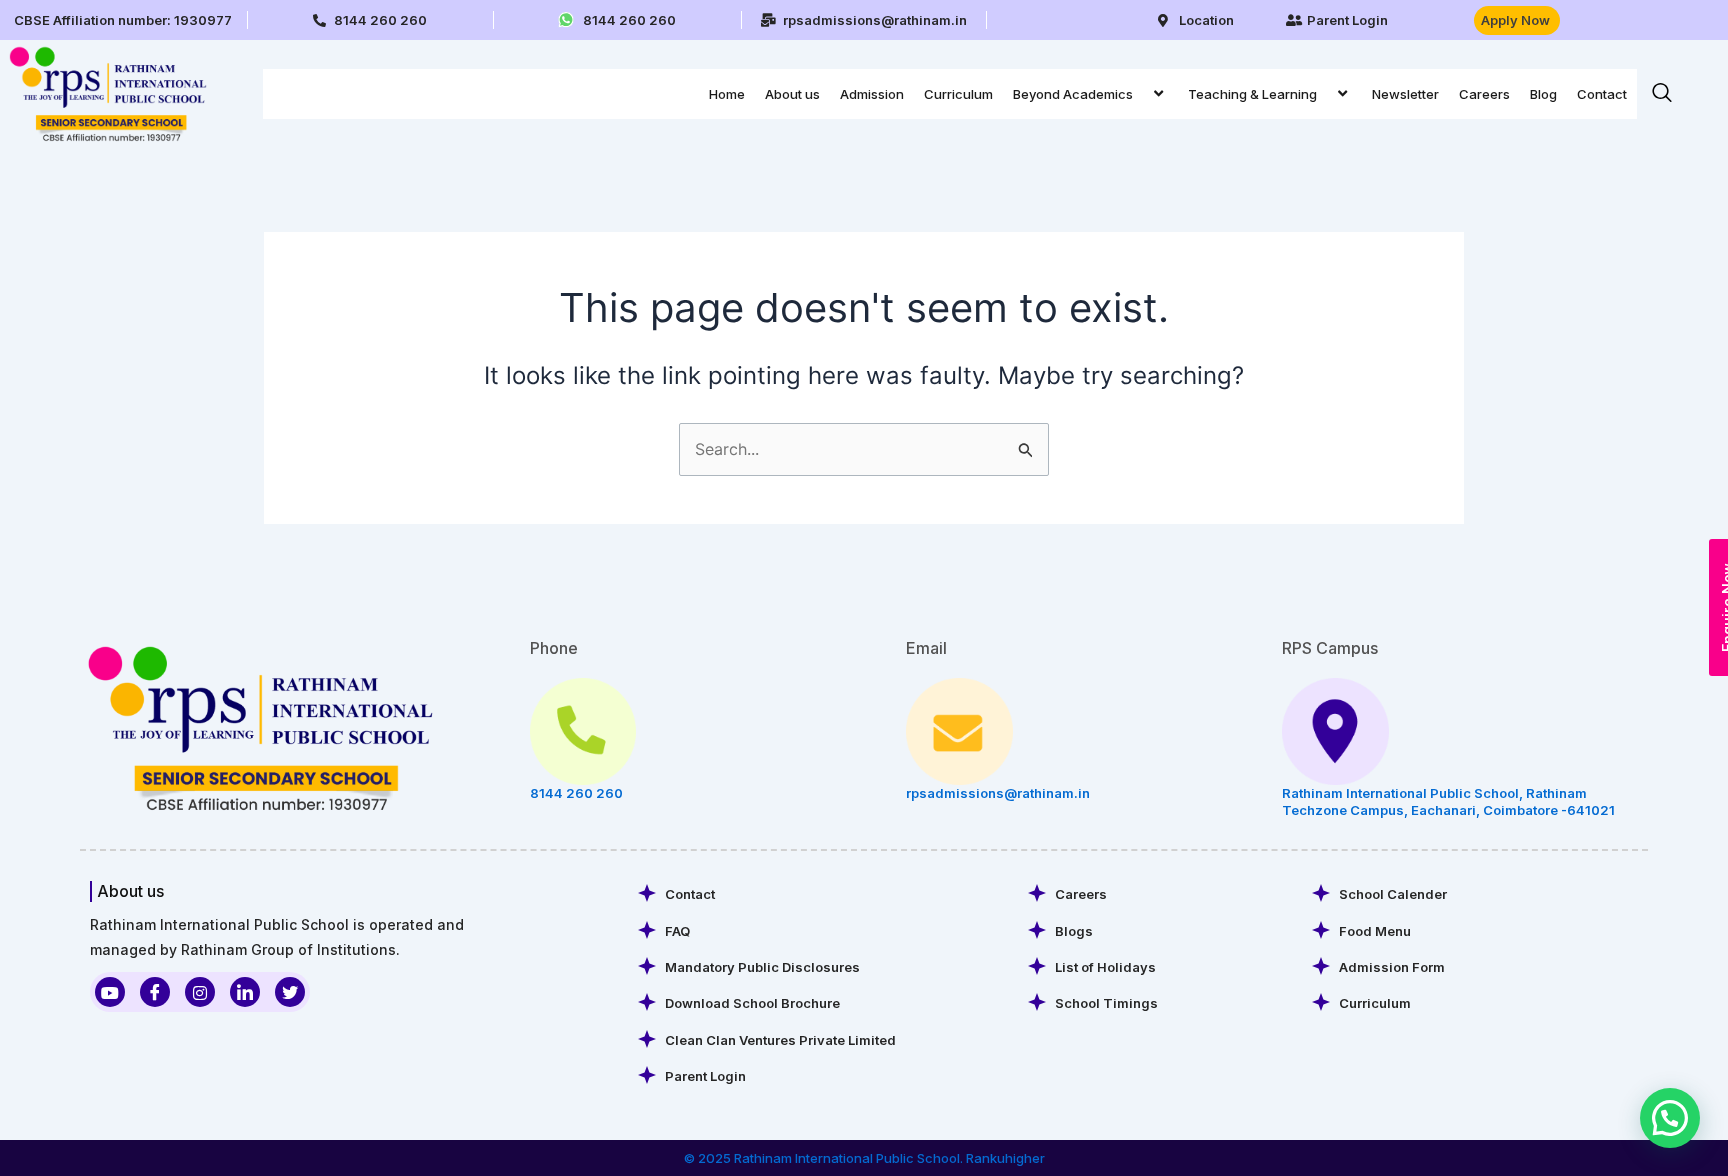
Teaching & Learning (1252, 94)
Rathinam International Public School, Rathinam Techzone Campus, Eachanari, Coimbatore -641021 (1448, 801)
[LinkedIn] (245, 992)
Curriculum (958, 94)
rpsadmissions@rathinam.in (998, 793)
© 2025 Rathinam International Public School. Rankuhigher (864, 1158)
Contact (1602, 94)
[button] (1141, 93)
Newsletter (1405, 94)
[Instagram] (200, 992)
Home (727, 94)
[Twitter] (290, 992)
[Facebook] (155, 992)
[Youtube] (110, 992)
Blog (1543, 94)
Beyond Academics (1073, 94)
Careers (1484, 94)
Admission (872, 94)
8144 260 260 (576, 793)
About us (792, 94)
